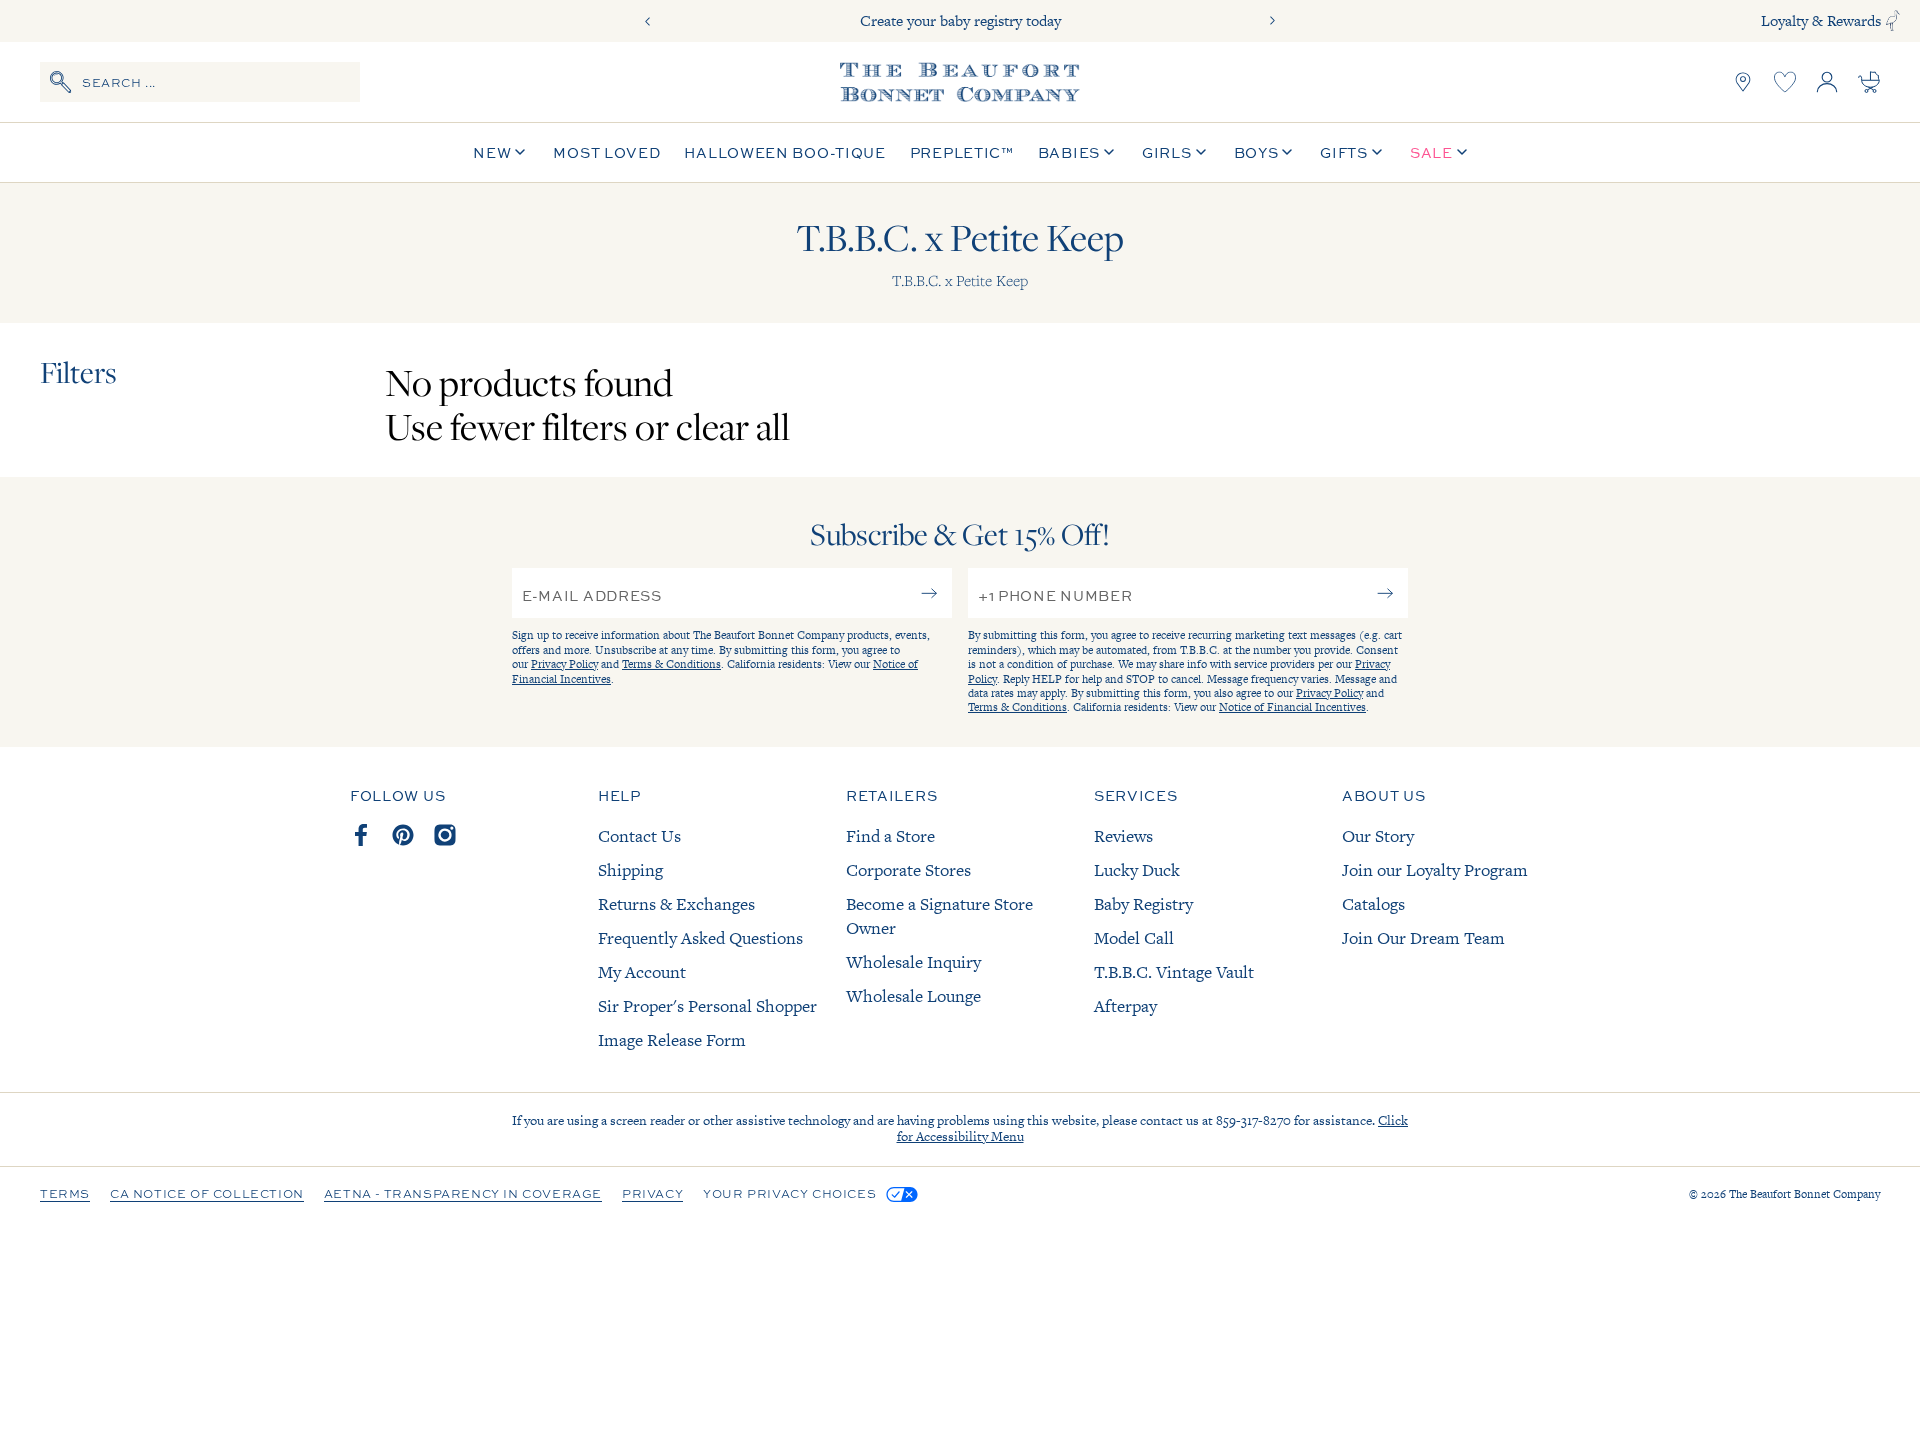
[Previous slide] (648, 21)
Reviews (1123, 836)
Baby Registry (1143, 904)
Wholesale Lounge (913, 996)
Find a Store (890, 836)
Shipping (630, 870)
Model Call (1134, 938)
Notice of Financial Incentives (1292, 707)
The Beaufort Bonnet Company (1804, 1194)
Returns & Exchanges (676, 904)
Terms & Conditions (671, 664)
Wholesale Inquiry (913, 962)
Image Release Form (672, 1040)
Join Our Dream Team (1423, 938)
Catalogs (1373, 904)
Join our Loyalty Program (1435, 870)
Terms (65, 1195)
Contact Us (639, 836)
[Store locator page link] (1743, 82)
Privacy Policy (564, 664)
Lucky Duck (1137, 870)
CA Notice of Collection (207, 1195)
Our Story (1378, 836)
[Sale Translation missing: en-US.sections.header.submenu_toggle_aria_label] (1462, 152)
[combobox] (200, 82)
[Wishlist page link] (1785, 82)
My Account (642, 972)
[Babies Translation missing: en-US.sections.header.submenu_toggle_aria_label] (1109, 152)
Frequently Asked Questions (700, 938)
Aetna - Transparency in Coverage (463, 1195)
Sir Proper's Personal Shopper (707, 1006)
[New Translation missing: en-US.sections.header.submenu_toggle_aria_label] (520, 152)
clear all (733, 426)
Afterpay (1125, 1006)
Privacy (652, 1195)
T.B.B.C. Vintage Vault (1174, 972)
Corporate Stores (908, 870)
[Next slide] (1272, 21)
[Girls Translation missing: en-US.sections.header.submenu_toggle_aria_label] (1201, 152)
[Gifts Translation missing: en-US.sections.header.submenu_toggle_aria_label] (1377, 152)
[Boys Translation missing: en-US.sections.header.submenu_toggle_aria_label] (1287, 152)
